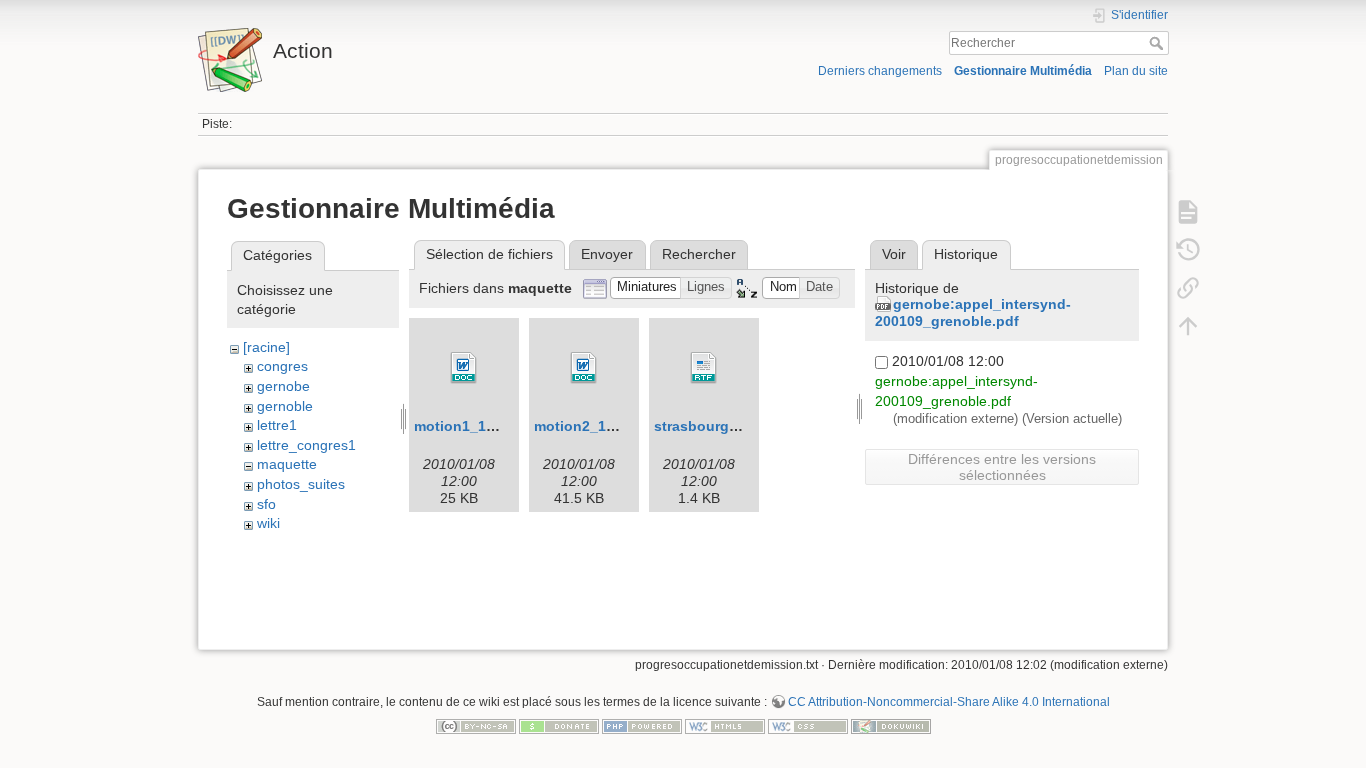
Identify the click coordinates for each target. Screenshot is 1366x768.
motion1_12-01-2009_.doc (502, 426)
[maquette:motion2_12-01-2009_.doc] (584, 368)
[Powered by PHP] (642, 725)
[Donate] (559, 725)
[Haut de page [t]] (1188, 326)
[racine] (266, 347)
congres (282, 366)
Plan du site (1136, 71)
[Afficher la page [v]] (1188, 212)
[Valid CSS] (808, 725)
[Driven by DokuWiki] (891, 725)
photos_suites (301, 484)
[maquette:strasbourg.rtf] (704, 368)
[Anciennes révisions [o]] (1188, 250)
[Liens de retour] (1188, 288)
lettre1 (277, 425)
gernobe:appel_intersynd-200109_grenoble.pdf (973, 312)
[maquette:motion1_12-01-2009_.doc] (464, 368)
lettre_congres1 (306, 445)
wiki (268, 523)
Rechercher (1158, 43)
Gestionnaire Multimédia (1023, 71)
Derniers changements (880, 71)
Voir (894, 254)
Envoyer (607, 254)
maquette (287, 464)
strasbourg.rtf (701, 426)
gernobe (283, 386)
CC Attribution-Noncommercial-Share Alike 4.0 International (949, 702)
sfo (266, 504)
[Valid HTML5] (725, 725)
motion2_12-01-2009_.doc (622, 426)
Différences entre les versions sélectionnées (1002, 467)
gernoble (285, 406)
